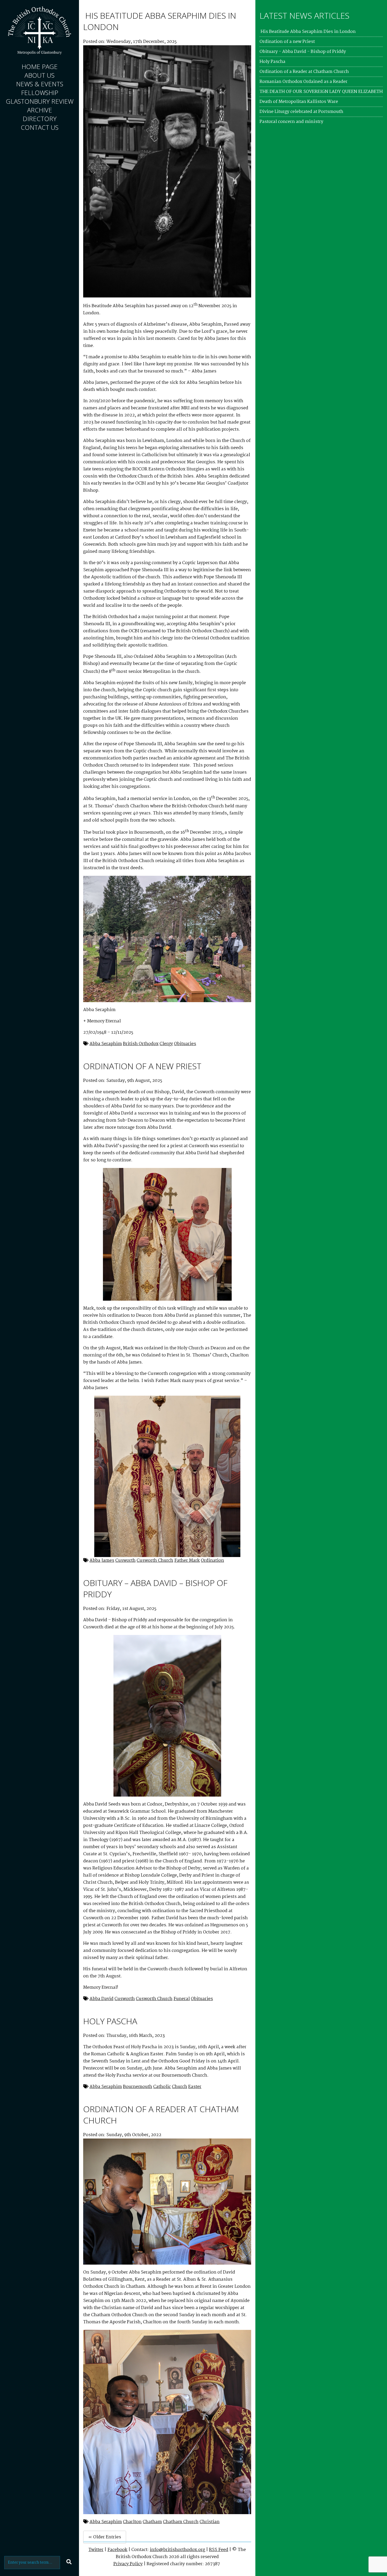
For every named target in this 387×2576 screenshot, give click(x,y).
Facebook (117, 2550)
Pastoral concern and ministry (291, 122)
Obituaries (185, 1044)
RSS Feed (219, 2550)
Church (180, 2087)
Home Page (40, 66)
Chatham (152, 2522)
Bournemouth (138, 2087)
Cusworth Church (155, 1561)
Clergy (166, 1044)
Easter (195, 2087)
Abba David (101, 1999)
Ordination (212, 1561)
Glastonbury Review (40, 101)
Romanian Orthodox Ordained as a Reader (304, 82)
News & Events (40, 84)
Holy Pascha (110, 2021)
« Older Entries (105, 2537)
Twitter (96, 2550)
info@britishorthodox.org (177, 2550)
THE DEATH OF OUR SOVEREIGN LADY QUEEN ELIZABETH (321, 92)
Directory (40, 119)
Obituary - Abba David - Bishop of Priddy (303, 52)
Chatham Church (181, 2522)
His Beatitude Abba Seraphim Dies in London (308, 32)
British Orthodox (141, 1044)
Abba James (102, 1561)
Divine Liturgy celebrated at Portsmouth (301, 112)
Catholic (162, 2087)
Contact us (40, 127)
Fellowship (40, 93)
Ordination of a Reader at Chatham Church (304, 72)
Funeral (182, 1999)
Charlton (132, 2522)
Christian (210, 2522)
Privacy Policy (128, 2564)
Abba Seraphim (106, 1044)
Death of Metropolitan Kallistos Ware (299, 102)
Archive (40, 110)
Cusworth (125, 1561)
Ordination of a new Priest (142, 1066)
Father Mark (187, 1561)
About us (39, 75)
